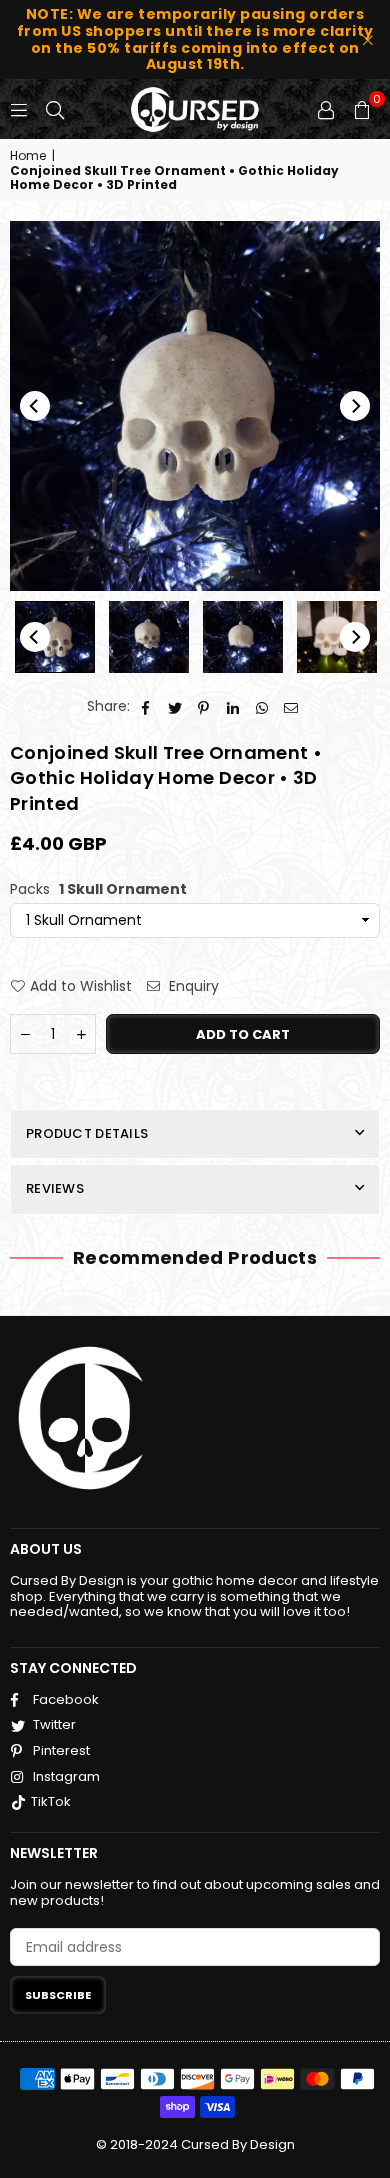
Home (28, 156)
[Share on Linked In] (233, 706)
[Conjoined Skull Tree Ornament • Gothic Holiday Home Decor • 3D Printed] (55, 637)
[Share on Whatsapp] (262, 706)
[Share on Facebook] (146, 706)
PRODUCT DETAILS (87, 1133)
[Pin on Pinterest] (204, 706)
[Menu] (19, 109)
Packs (98, 889)
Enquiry (192, 986)
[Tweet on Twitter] (175, 706)
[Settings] (326, 109)
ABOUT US (46, 1549)
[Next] (355, 406)
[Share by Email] (291, 706)
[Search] (55, 109)
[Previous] (35, 406)
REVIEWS (55, 1188)
